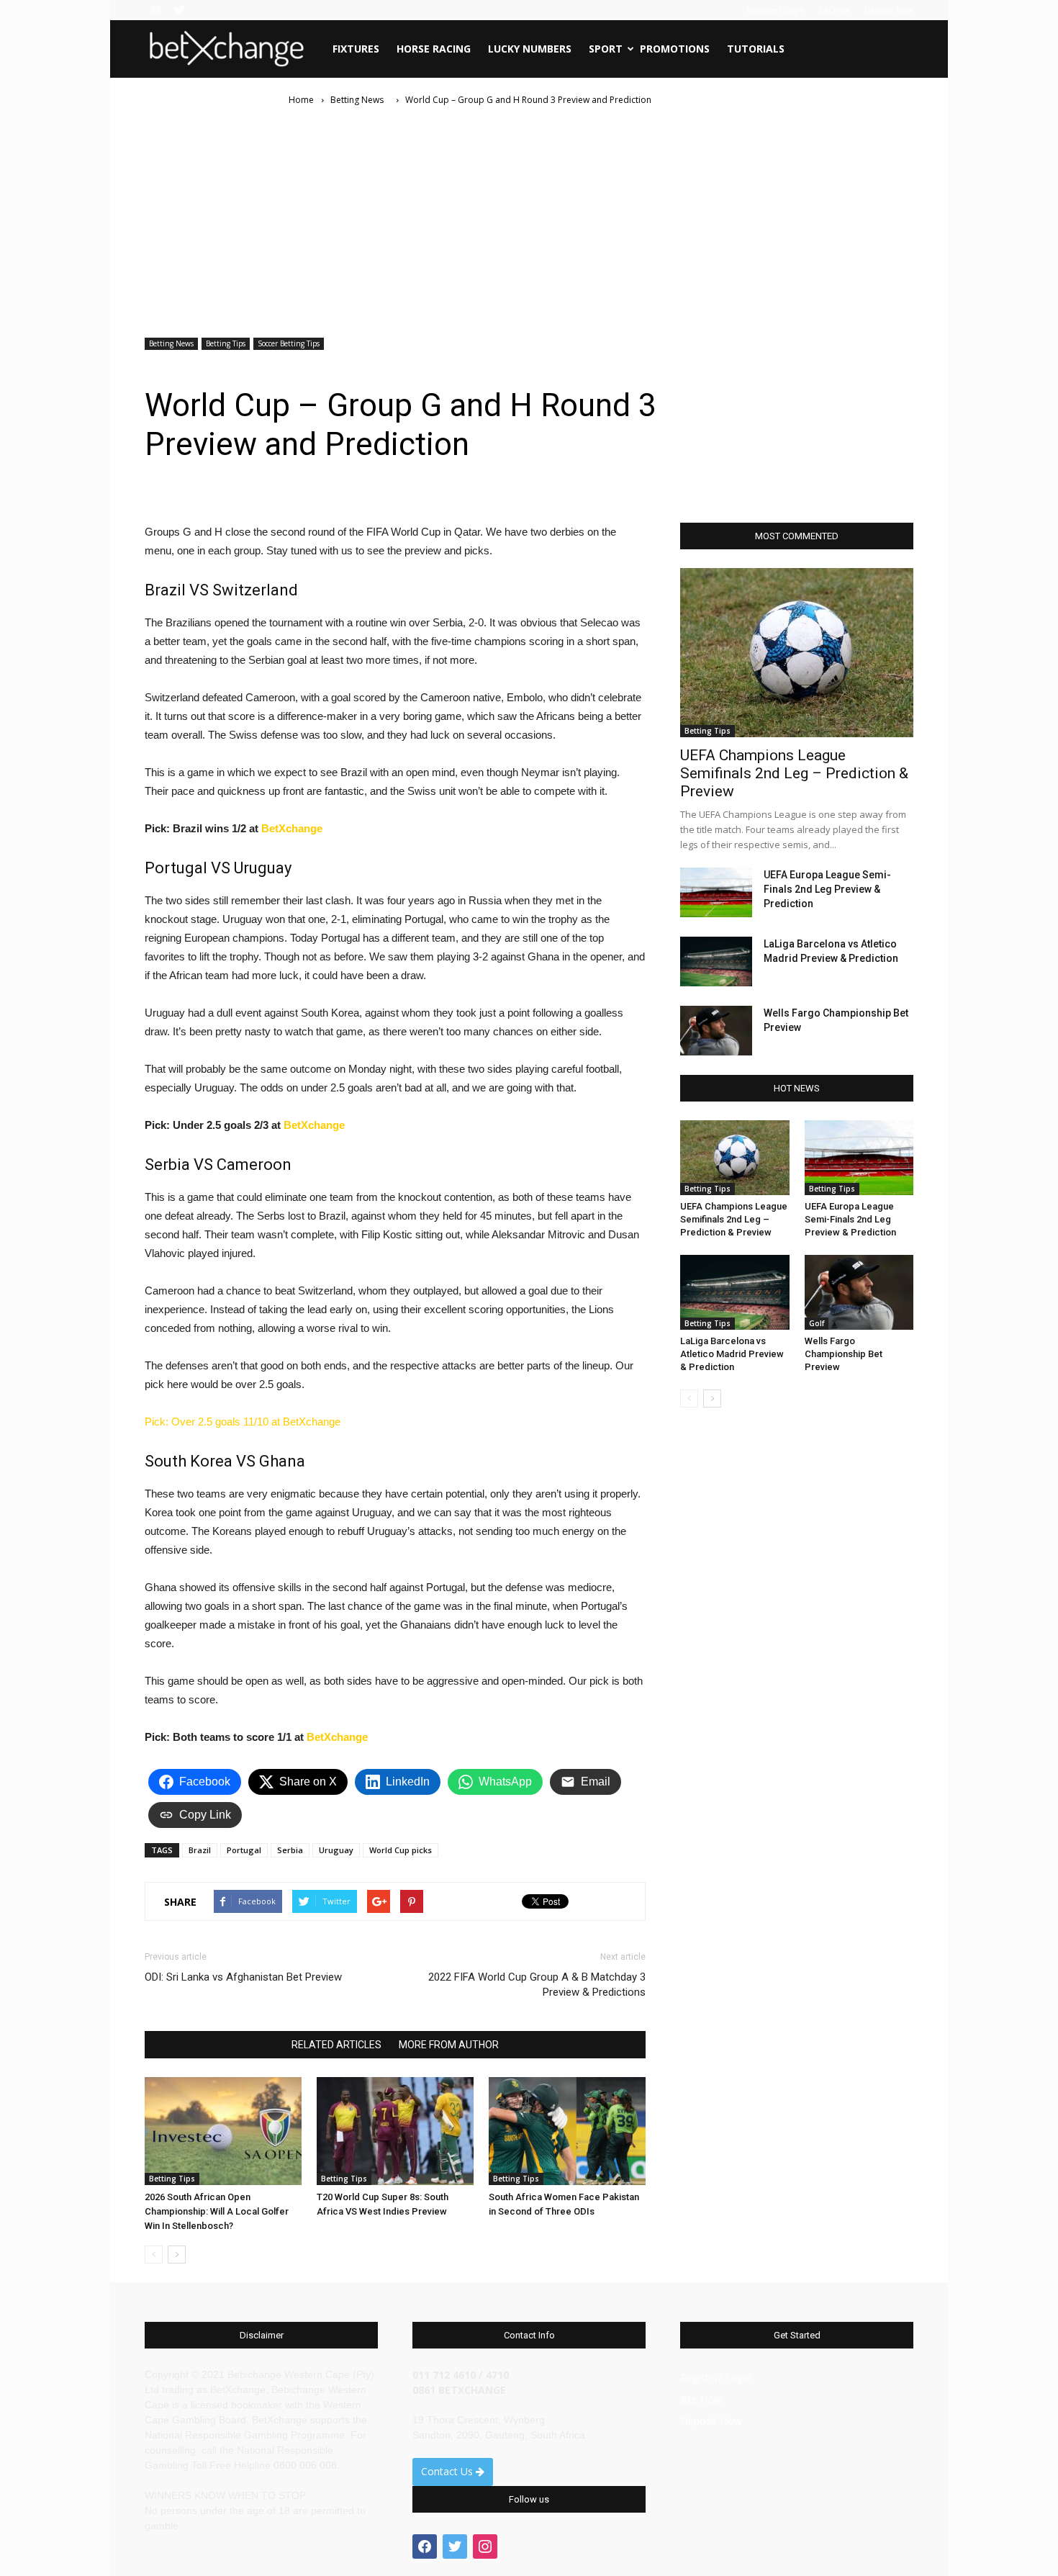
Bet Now (835, 10)
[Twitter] (179, 10)
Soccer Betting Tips (289, 343)
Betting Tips (226, 343)
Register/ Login (776, 10)
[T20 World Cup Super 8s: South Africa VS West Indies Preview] (395, 2131)
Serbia (290, 1850)
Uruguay (336, 1850)
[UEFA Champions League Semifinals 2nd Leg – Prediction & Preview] (797, 653)
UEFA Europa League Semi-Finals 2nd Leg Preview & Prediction (827, 889)
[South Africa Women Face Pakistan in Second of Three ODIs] (567, 2131)
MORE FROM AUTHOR (449, 2045)
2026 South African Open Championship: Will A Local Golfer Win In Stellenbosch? (217, 2211)
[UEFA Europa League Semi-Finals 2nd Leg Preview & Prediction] (716, 892)
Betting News (171, 343)
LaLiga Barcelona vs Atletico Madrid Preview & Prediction (732, 1354)
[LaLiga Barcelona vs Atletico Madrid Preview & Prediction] (716, 962)
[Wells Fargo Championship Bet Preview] (716, 1031)
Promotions (675, 49)
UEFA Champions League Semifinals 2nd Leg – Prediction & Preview (794, 773)
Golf (817, 1323)
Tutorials (756, 49)
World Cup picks (401, 1850)
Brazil (200, 1850)
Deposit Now (889, 10)
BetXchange (292, 828)
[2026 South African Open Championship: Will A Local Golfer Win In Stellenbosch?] (223, 2131)
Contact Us (448, 2471)
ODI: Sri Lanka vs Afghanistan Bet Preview (243, 1977)
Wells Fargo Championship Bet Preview (844, 1354)
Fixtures (356, 49)
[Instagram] (155, 10)
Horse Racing (434, 49)
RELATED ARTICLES (336, 2045)
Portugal (244, 1850)
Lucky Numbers (530, 49)
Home (301, 100)
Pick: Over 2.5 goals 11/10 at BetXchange (243, 1422)
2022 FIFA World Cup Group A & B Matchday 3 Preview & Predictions (537, 1985)
